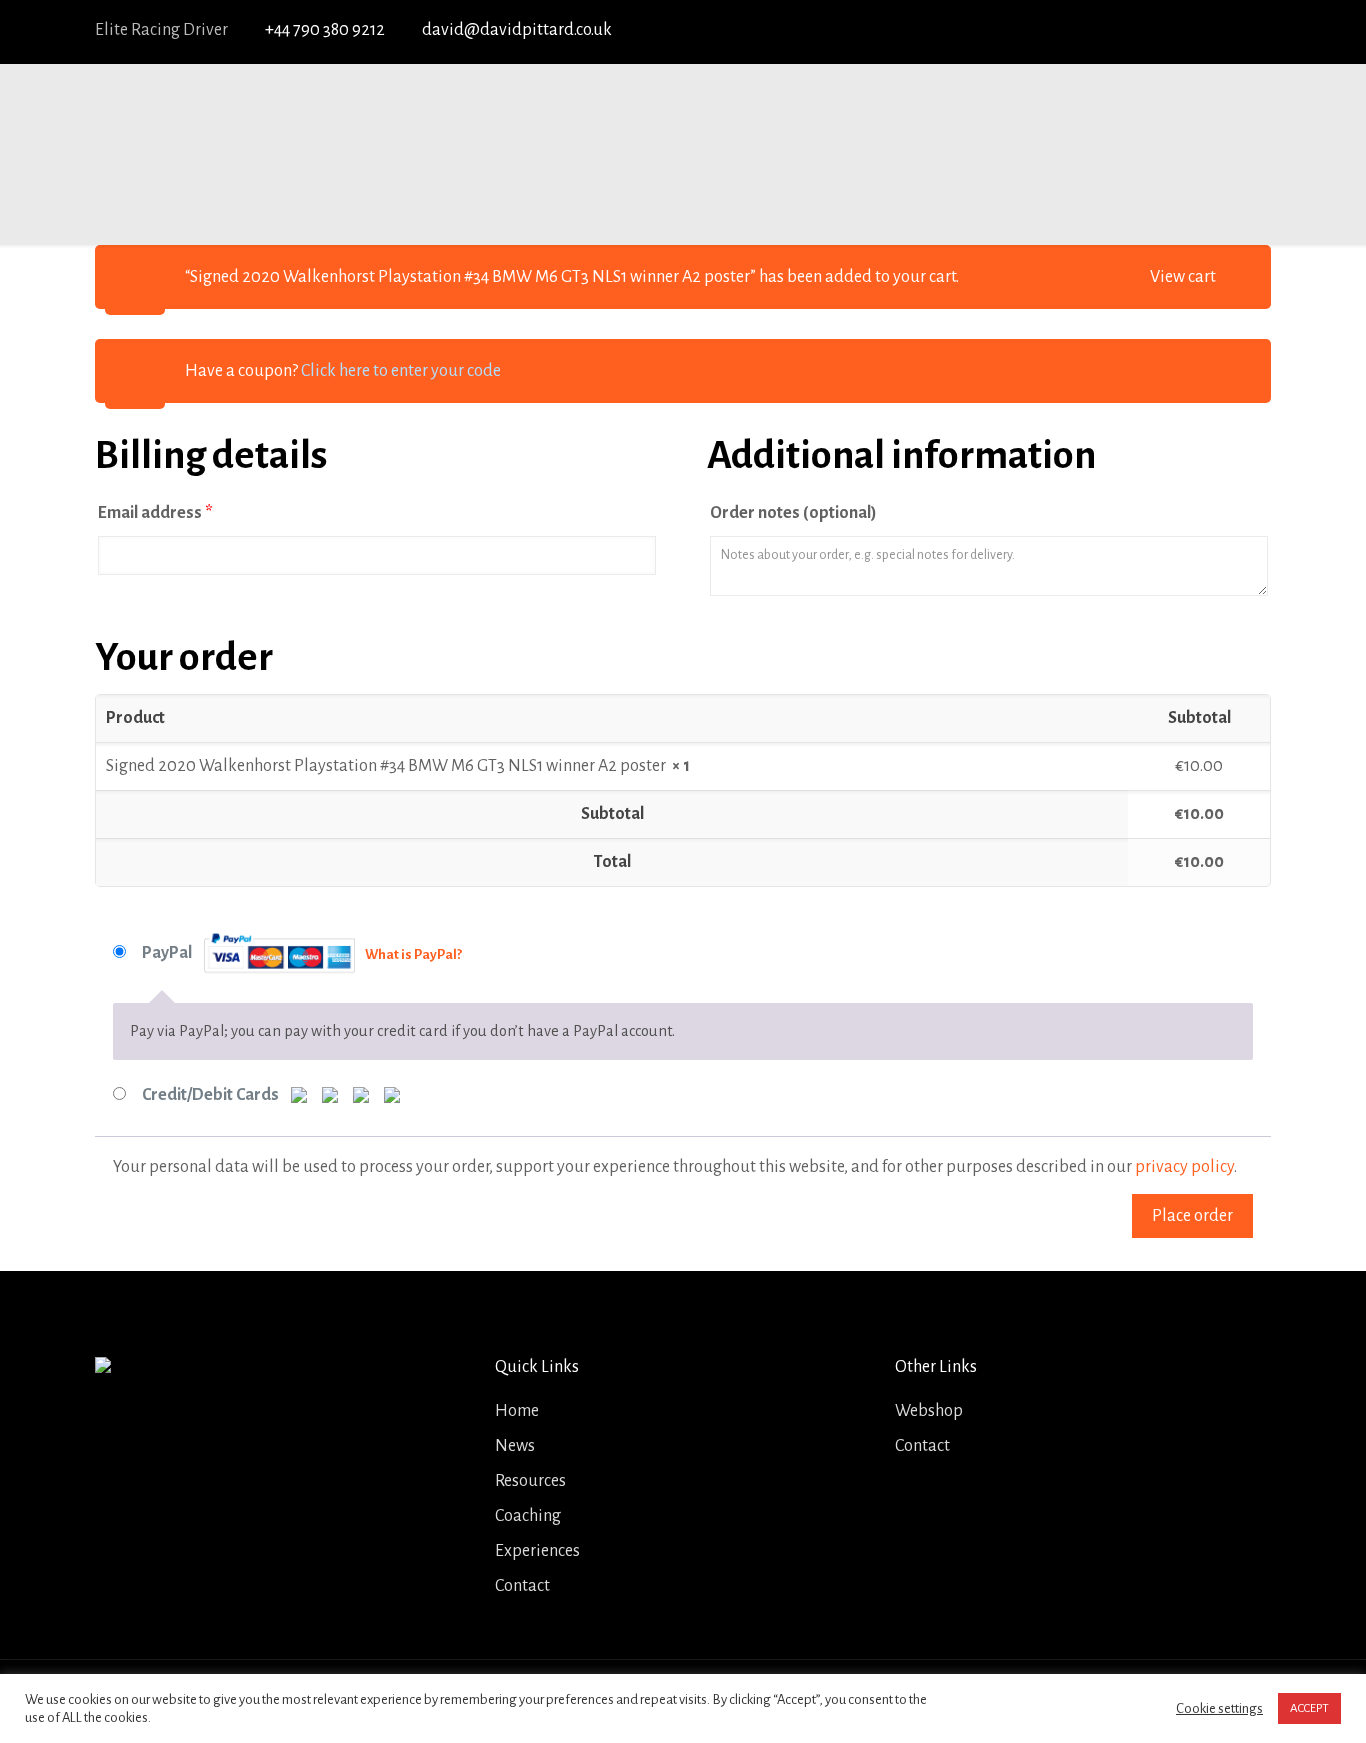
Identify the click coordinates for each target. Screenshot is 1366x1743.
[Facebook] (1108, 31)
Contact (522, 1586)
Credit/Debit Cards (212, 1095)
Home (517, 1411)
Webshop (929, 1411)
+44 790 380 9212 (325, 30)
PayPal (302, 953)
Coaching (528, 1516)
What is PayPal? (413, 954)
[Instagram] (1255, 31)
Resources (530, 1481)
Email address (155, 513)
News (515, 1446)
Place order (1192, 1216)
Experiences (537, 1551)
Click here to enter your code (401, 371)
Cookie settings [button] (1219, 1708)
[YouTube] (1182, 31)
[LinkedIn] (1218, 31)
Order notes (793, 513)
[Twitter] (1145, 31)
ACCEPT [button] (1309, 1708)
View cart (1183, 277)
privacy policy (1184, 1167)
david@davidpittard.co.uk (517, 30)
